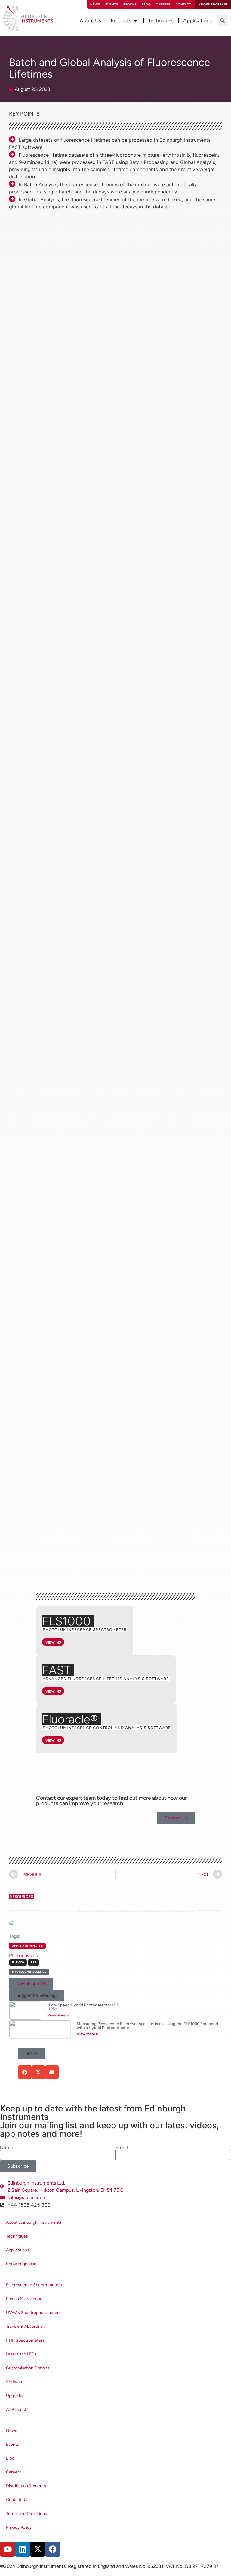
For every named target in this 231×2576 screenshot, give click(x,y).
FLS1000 (66, 1621)
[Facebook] (53, 2549)
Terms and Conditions (26, 2514)
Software (15, 2382)
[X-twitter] (38, 2549)
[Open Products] (136, 21)
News (95, 4)
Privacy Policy (19, 2527)
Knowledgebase (21, 2264)
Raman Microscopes (25, 2299)
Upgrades (15, 2396)
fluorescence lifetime (69, 220)
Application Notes (27, 1946)
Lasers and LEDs (21, 2354)
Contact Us (17, 2500)
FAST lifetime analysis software (95, 242)
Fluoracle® (70, 1719)
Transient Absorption (26, 2326)
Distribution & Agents (26, 2486)
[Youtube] (8, 2549)
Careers (163, 4)
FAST (56, 1670)
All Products (17, 2409)
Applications (18, 2250)
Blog (146, 4)
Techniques (17, 2236)
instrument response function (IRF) (96, 463)
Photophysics (23, 1955)
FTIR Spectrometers (25, 2340)
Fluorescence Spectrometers (34, 2285)
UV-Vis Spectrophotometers (33, 2313)
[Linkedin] (23, 2549)
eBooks (130, 4)
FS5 (33, 1962)
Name (7, 2148)
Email (122, 2148)
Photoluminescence (29, 1972)
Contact (183, 4)
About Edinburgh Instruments (34, 2222)
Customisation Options (28, 2368)
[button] (222, 21)
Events (112, 4)
